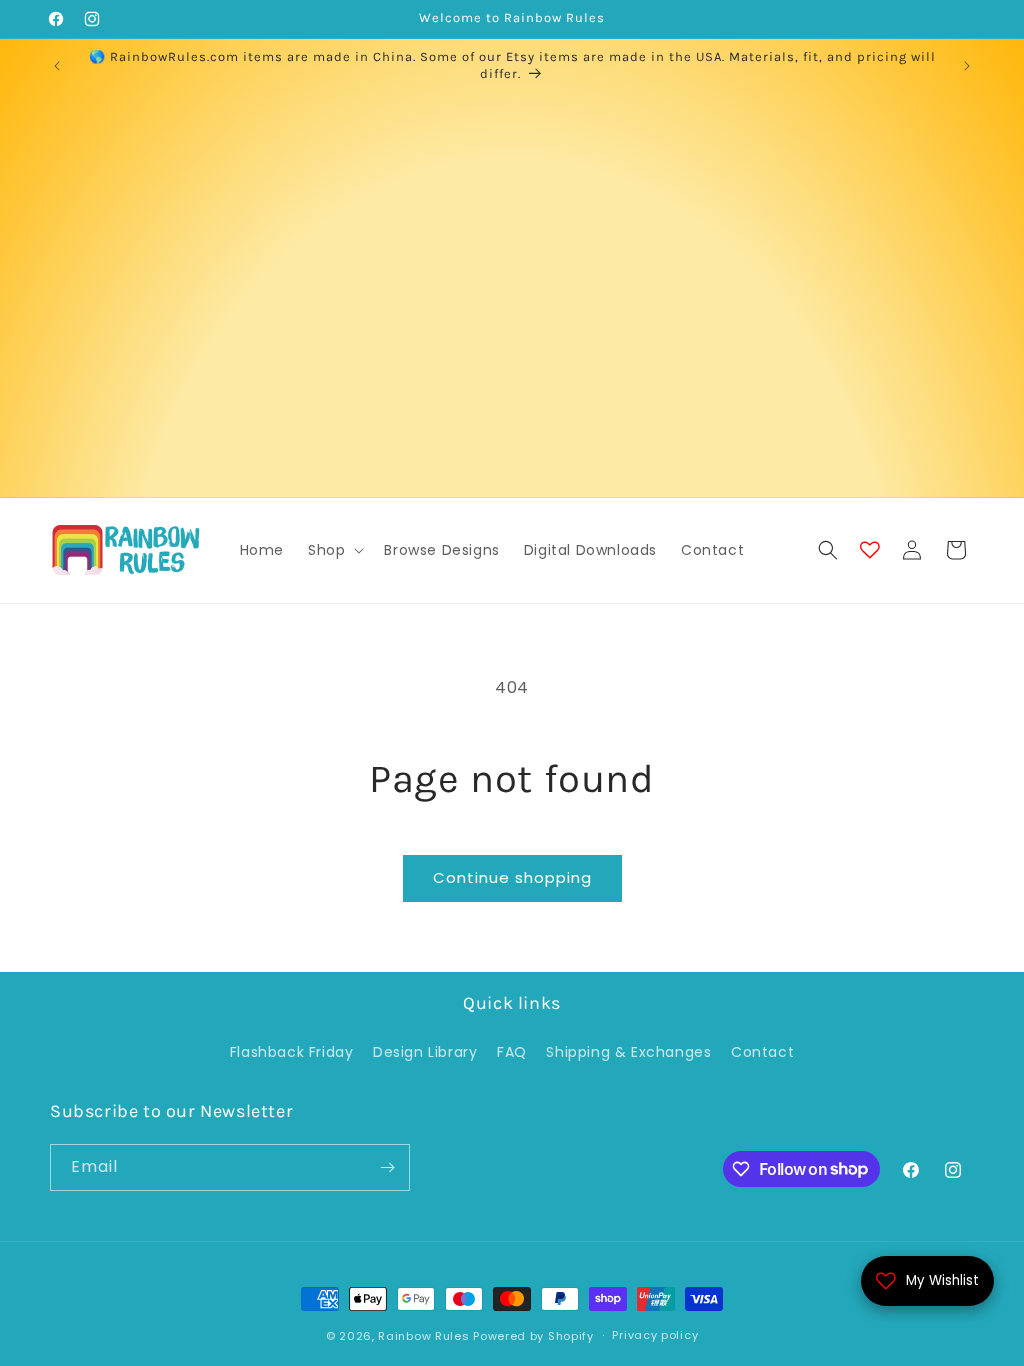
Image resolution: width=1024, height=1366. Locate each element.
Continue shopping (512, 877)
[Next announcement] (967, 66)
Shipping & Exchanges (628, 1052)
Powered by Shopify (533, 1336)
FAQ (512, 1052)
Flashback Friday (292, 1052)
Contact (762, 1052)
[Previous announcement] (57, 66)
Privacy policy (655, 1335)
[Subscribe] (387, 1167)
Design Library (425, 1052)
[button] (334, 550)
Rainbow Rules (423, 1336)
